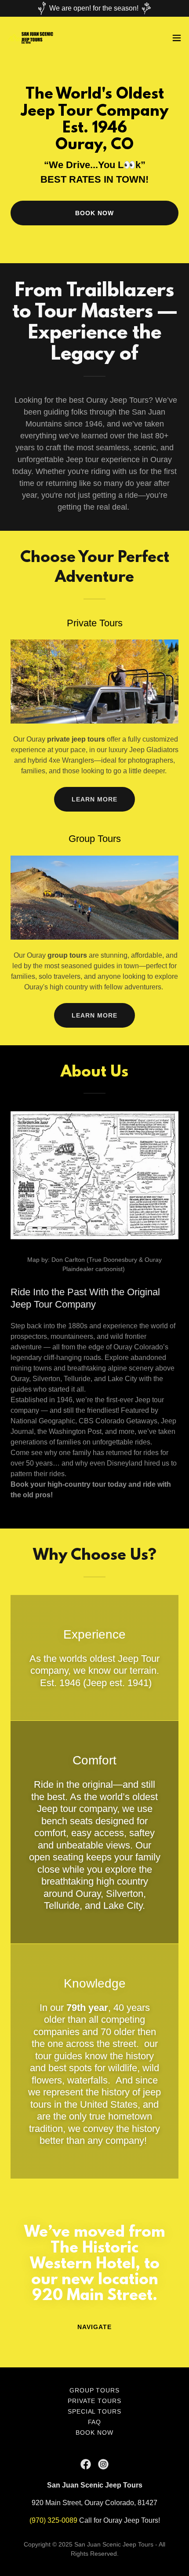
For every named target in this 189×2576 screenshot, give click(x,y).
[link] (31, 38)
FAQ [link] (95, 2422)
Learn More (94, 799)
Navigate (94, 2327)
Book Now (94, 213)
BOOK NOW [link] (94, 2433)
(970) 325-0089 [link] (53, 2520)
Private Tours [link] (95, 2401)
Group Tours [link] (95, 2390)
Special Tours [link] (95, 2411)
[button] (177, 38)
